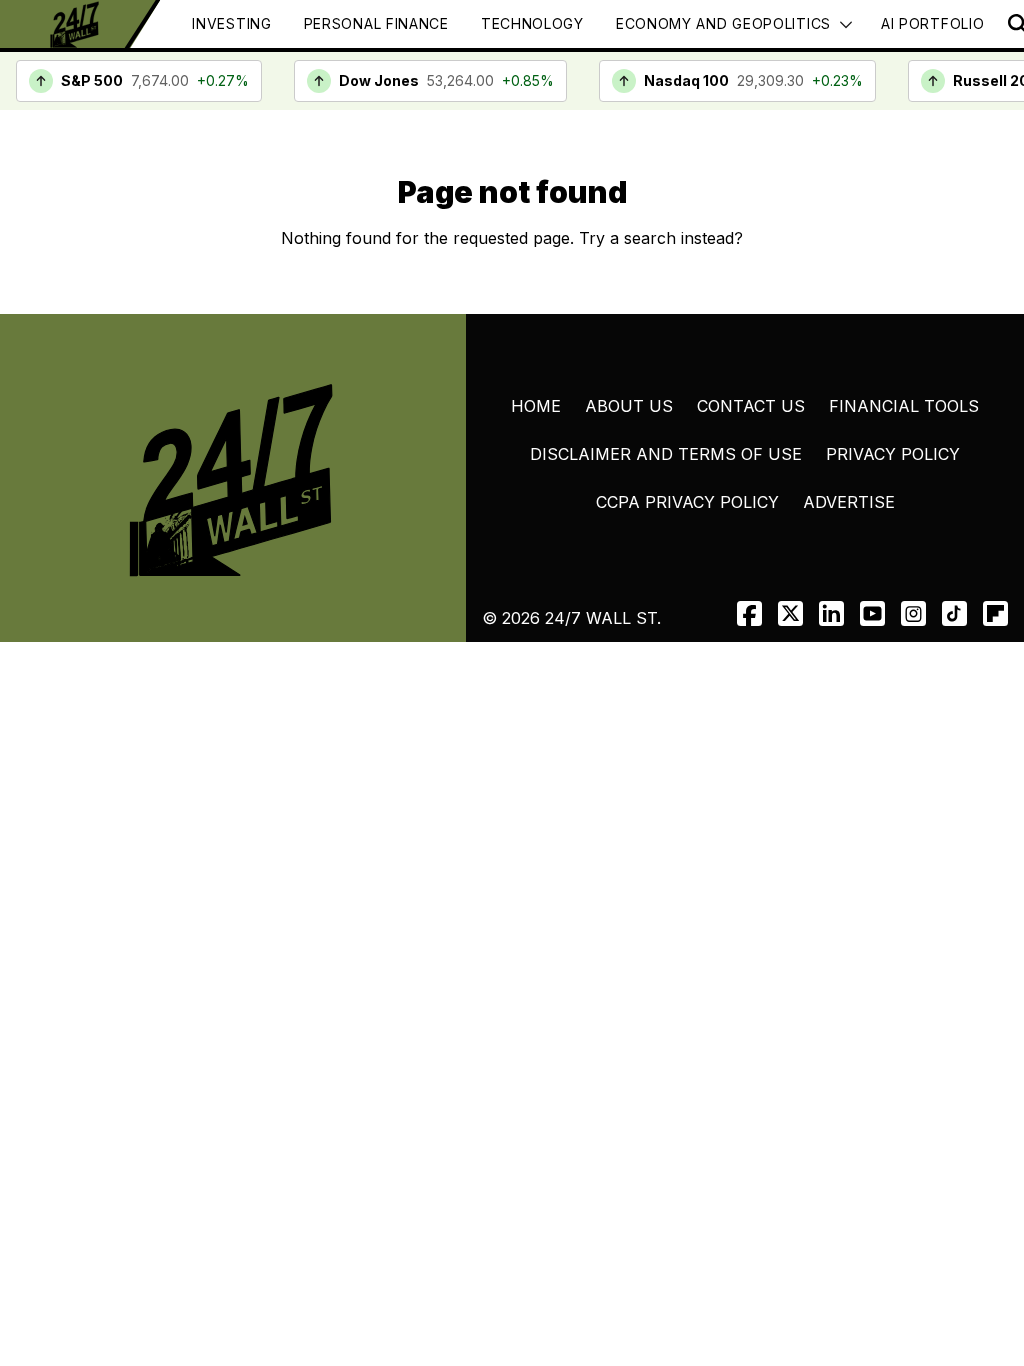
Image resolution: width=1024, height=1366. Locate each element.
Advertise (849, 502)
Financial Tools (904, 406)
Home (536, 406)
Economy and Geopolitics (723, 23)
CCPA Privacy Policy (687, 502)
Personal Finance (376, 23)
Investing (231, 23)
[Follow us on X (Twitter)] (790, 613)
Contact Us (751, 406)
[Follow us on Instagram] (913, 613)
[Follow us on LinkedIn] (831, 613)
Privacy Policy (893, 454)
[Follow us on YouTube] (872, 613)
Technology (532, 23)
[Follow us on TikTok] (954, 613)
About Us (629, 406)
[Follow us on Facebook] (749, 613)
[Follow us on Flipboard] (995, 613)
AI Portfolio (932, 23)
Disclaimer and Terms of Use (666, 454)
